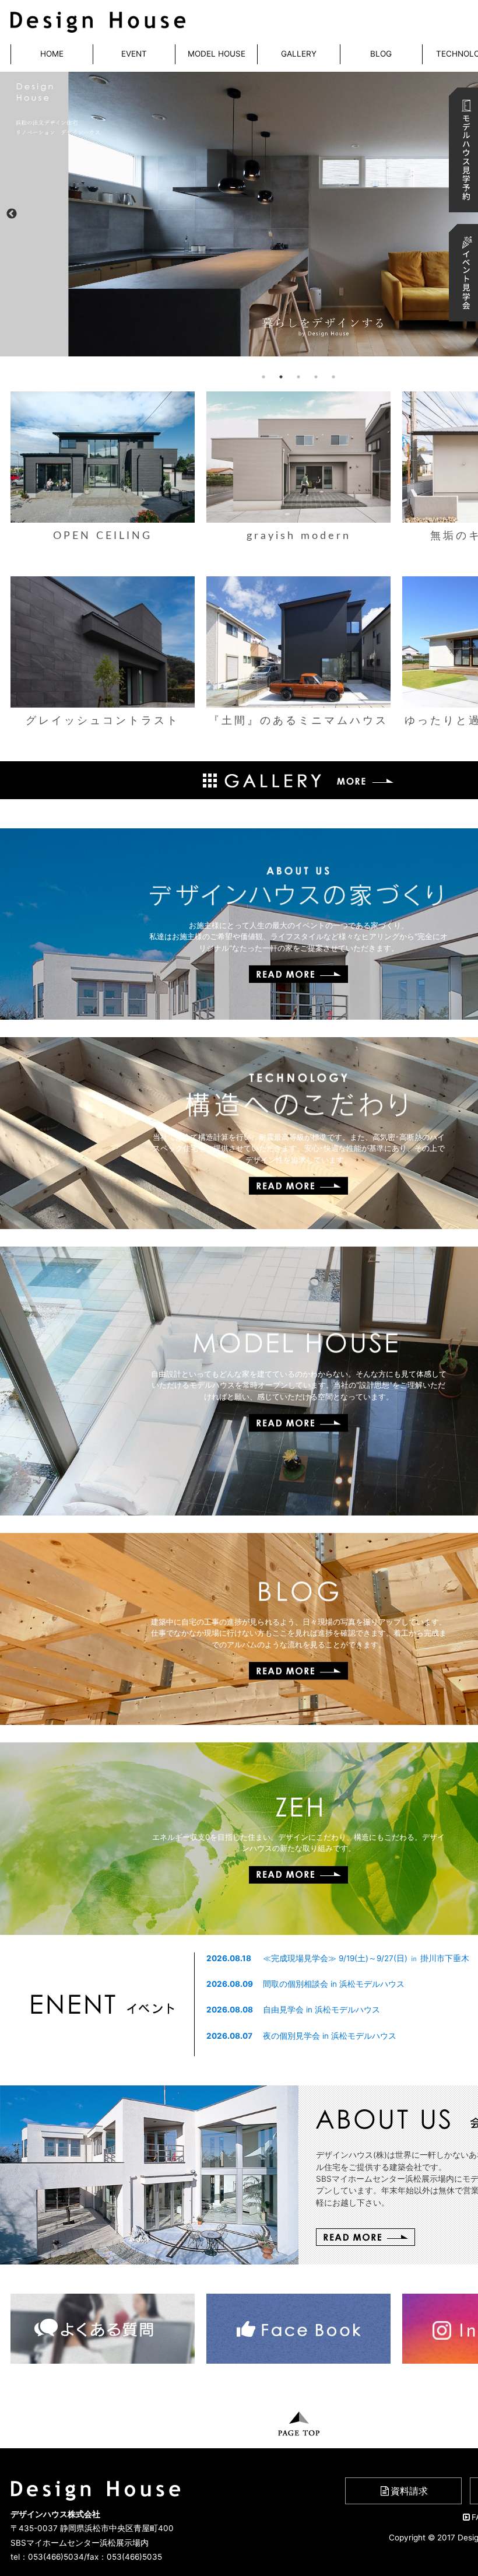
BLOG (381, 54)
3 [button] (298, 377)
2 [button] (281, 377)
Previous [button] (12, 214)
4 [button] (316, 377)
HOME (52, 54)
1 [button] (263, 377)
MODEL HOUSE (217, 54)
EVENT (134, 54)
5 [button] (333, 377)
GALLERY (299, 54)
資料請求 (409, 2491)
